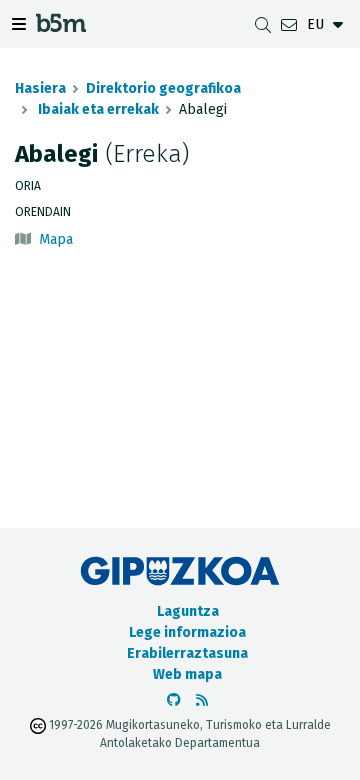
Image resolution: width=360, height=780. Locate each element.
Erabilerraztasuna (187, 653)
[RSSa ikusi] (202, 700)
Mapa (56, 239)
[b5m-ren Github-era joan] (174, 700)
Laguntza (188, 611)
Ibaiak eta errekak (97, 109)
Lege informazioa (187, 632)
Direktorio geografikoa (163, 88)
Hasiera (40, 88)
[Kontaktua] (289, 24)
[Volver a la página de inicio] (61, 26)
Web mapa (187, 674)
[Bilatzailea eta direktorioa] (263, 24)
